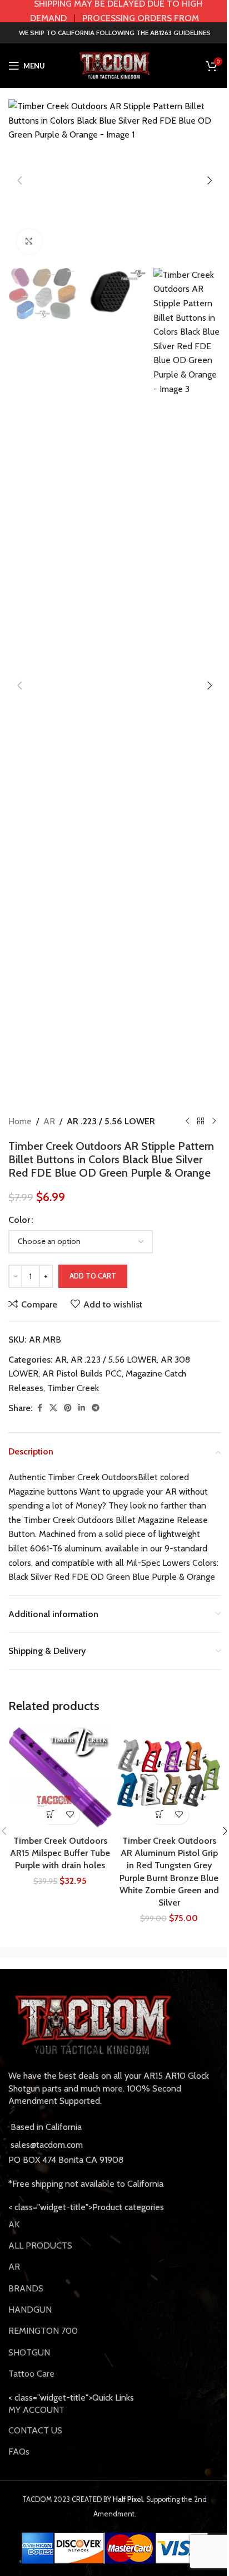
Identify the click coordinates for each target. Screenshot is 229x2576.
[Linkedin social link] (82, 1408)
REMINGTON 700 (43, 2331)
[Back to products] (201, 1122)
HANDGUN (30, 2310)
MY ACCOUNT (36, 2410)
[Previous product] (187, 1122)
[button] (19, 180)
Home (20, 1121)
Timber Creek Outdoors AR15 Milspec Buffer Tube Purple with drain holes (60, 1853)
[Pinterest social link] (68, 1408)
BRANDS (26, 2288)
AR (49, 1121)
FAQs (19, 2452)
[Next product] (214, 1122)
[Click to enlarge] (29, 241)
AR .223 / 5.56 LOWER (111, 1121)
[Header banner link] (114, 11)
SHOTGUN (29, 2352)
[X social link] (53, 1408)
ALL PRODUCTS (40, 2246)
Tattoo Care (31, 2374)
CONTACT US (35, 2430)
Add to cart (93, 1276)
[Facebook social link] (39, 1408)
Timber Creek (73, 1388)
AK (14, 2224)
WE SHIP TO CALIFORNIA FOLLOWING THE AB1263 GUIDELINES (115, 33)
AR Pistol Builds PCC (82, 1373)
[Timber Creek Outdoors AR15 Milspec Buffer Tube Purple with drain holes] (60, 1778)
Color (19, 1220)
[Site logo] (114, 65)
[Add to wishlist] (70, 1815)
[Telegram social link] (96, 1408)
